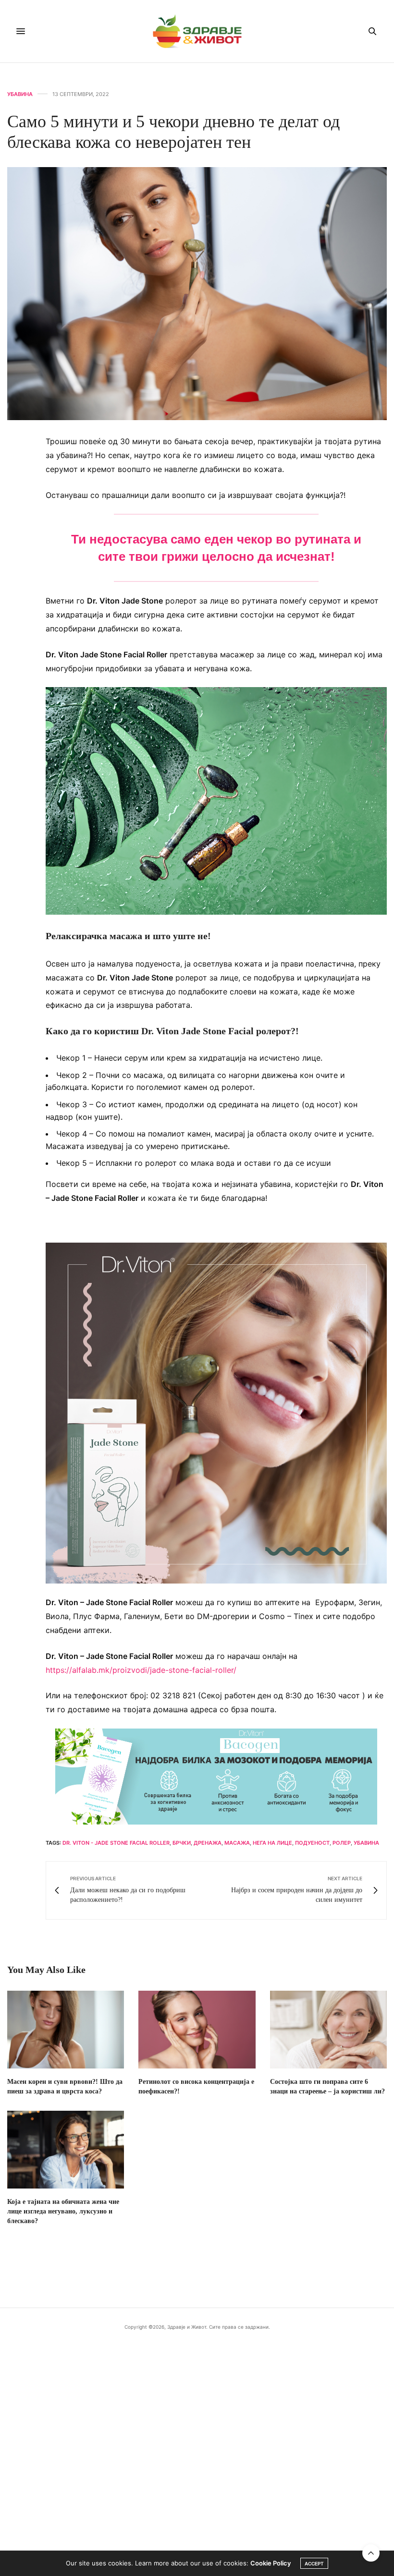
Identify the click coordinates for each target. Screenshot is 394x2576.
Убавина (20, 94)
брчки (182, 1843)
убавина (366, 1843)
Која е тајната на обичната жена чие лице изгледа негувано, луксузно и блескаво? (63, 2211)
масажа (237, 1843)
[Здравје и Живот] (197, 31)
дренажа (208, 1843)
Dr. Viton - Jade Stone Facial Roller (116, 1843)
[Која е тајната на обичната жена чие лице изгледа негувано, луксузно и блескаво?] (66, 2150)
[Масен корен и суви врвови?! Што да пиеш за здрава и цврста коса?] (66, 2030)
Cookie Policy (271, 2563)
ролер (342, 1843)
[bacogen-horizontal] (216, 1776)
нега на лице (272, 1843)
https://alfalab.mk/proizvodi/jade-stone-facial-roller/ (142, 1670)
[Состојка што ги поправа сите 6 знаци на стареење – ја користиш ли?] (328, 2030)
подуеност (312, 1843)
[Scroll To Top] (371, 2553)
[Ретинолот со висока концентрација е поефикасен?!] (197, 2030)
